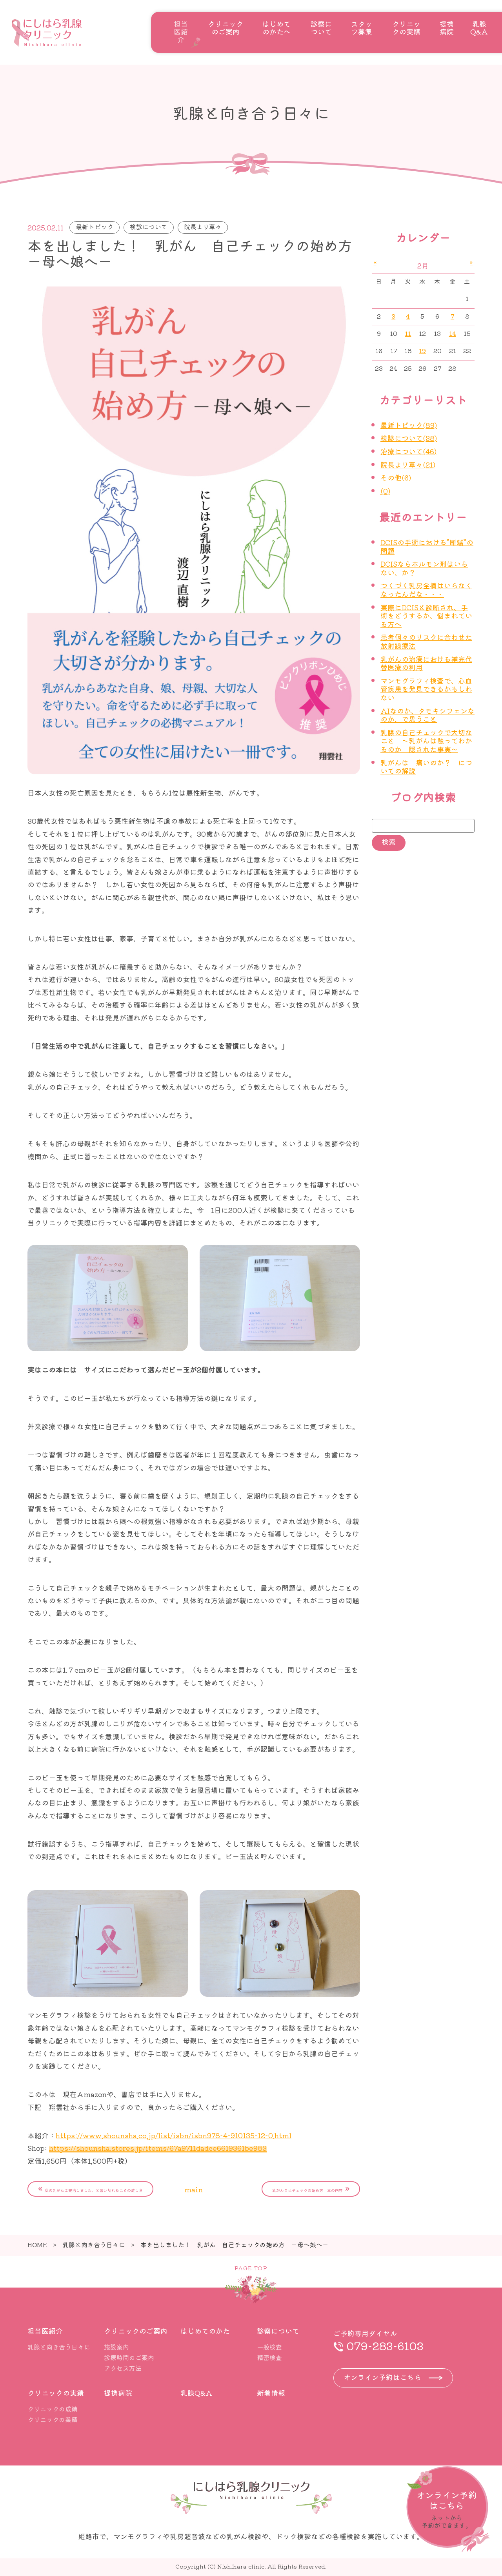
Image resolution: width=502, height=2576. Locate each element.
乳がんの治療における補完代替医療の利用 (426, 663)
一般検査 (269, 2347)
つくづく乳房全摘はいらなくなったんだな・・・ (426, 589)
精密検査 (269, 2357)
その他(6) (396, 477)
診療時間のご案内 (129, 2357)
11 (408, 333)
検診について (149, 227)
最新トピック (95, 227)
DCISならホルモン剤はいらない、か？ (424, 568)
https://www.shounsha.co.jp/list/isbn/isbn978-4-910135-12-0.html (174, 2135)
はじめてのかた (205, 2331)
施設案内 (116, 2347)
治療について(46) (408, 451)
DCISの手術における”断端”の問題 (427, 546)
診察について (321, 27)
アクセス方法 (123, 2368)
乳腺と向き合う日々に (94, 2244)
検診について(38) (409, 438)
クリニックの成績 (53, 2409)
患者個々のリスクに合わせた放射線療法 (426, 641)
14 (453, 333)
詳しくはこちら (448, 2509)
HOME (37, 2244)
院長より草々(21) (408, 464)
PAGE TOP (251, 2268)
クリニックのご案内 (226, 27)
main (194, 2189)
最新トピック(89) (409, 425)
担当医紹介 (181, 31)
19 (422, 351)
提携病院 (447, 27)
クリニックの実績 (406, 27)
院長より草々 (203, 227)
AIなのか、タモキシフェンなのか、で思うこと (427, 715)
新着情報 (271, 2393)
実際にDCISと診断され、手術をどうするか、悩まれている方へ (426, 615)
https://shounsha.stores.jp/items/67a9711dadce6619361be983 (158, 2148)
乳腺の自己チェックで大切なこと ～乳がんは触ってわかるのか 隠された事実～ (426, 741)
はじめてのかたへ (276, 27)
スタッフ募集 (362, 27)
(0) (385, 491)
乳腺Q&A (479, 27)
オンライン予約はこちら (382, 2377)
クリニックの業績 (53, 2419)
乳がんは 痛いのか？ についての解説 (426, 767)
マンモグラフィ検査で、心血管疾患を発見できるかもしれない (426, 689)
